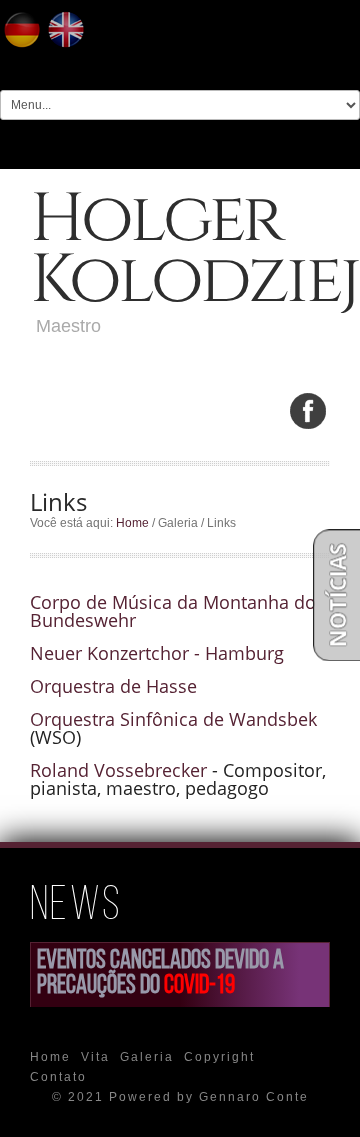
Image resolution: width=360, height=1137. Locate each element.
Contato (58, 1077)
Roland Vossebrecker (118, 770)
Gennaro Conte (254, 1097)
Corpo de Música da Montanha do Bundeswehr (173, 611)
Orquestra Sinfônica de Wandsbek (173, 719)
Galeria (147, 1057)
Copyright (219, 1057)
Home (132, 523)
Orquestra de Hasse (113, 686)
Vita (95, 1057)
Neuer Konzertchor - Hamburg (157, 653)
